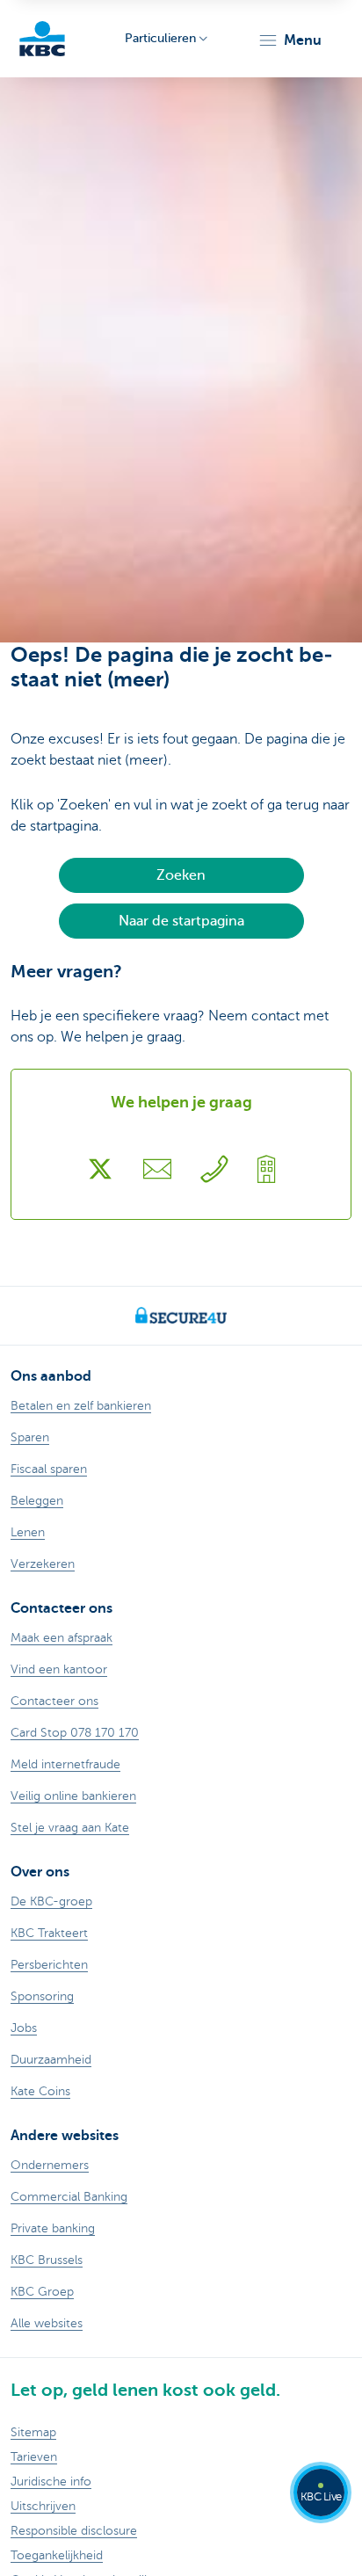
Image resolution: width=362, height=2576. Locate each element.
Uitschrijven (43, 2506)
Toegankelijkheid (57, 2555)
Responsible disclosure (74, 2531)
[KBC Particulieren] (42, 39)
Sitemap (33, 2432)
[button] (290, 40)
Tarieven (34, 2457)
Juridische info (51, 2482)
